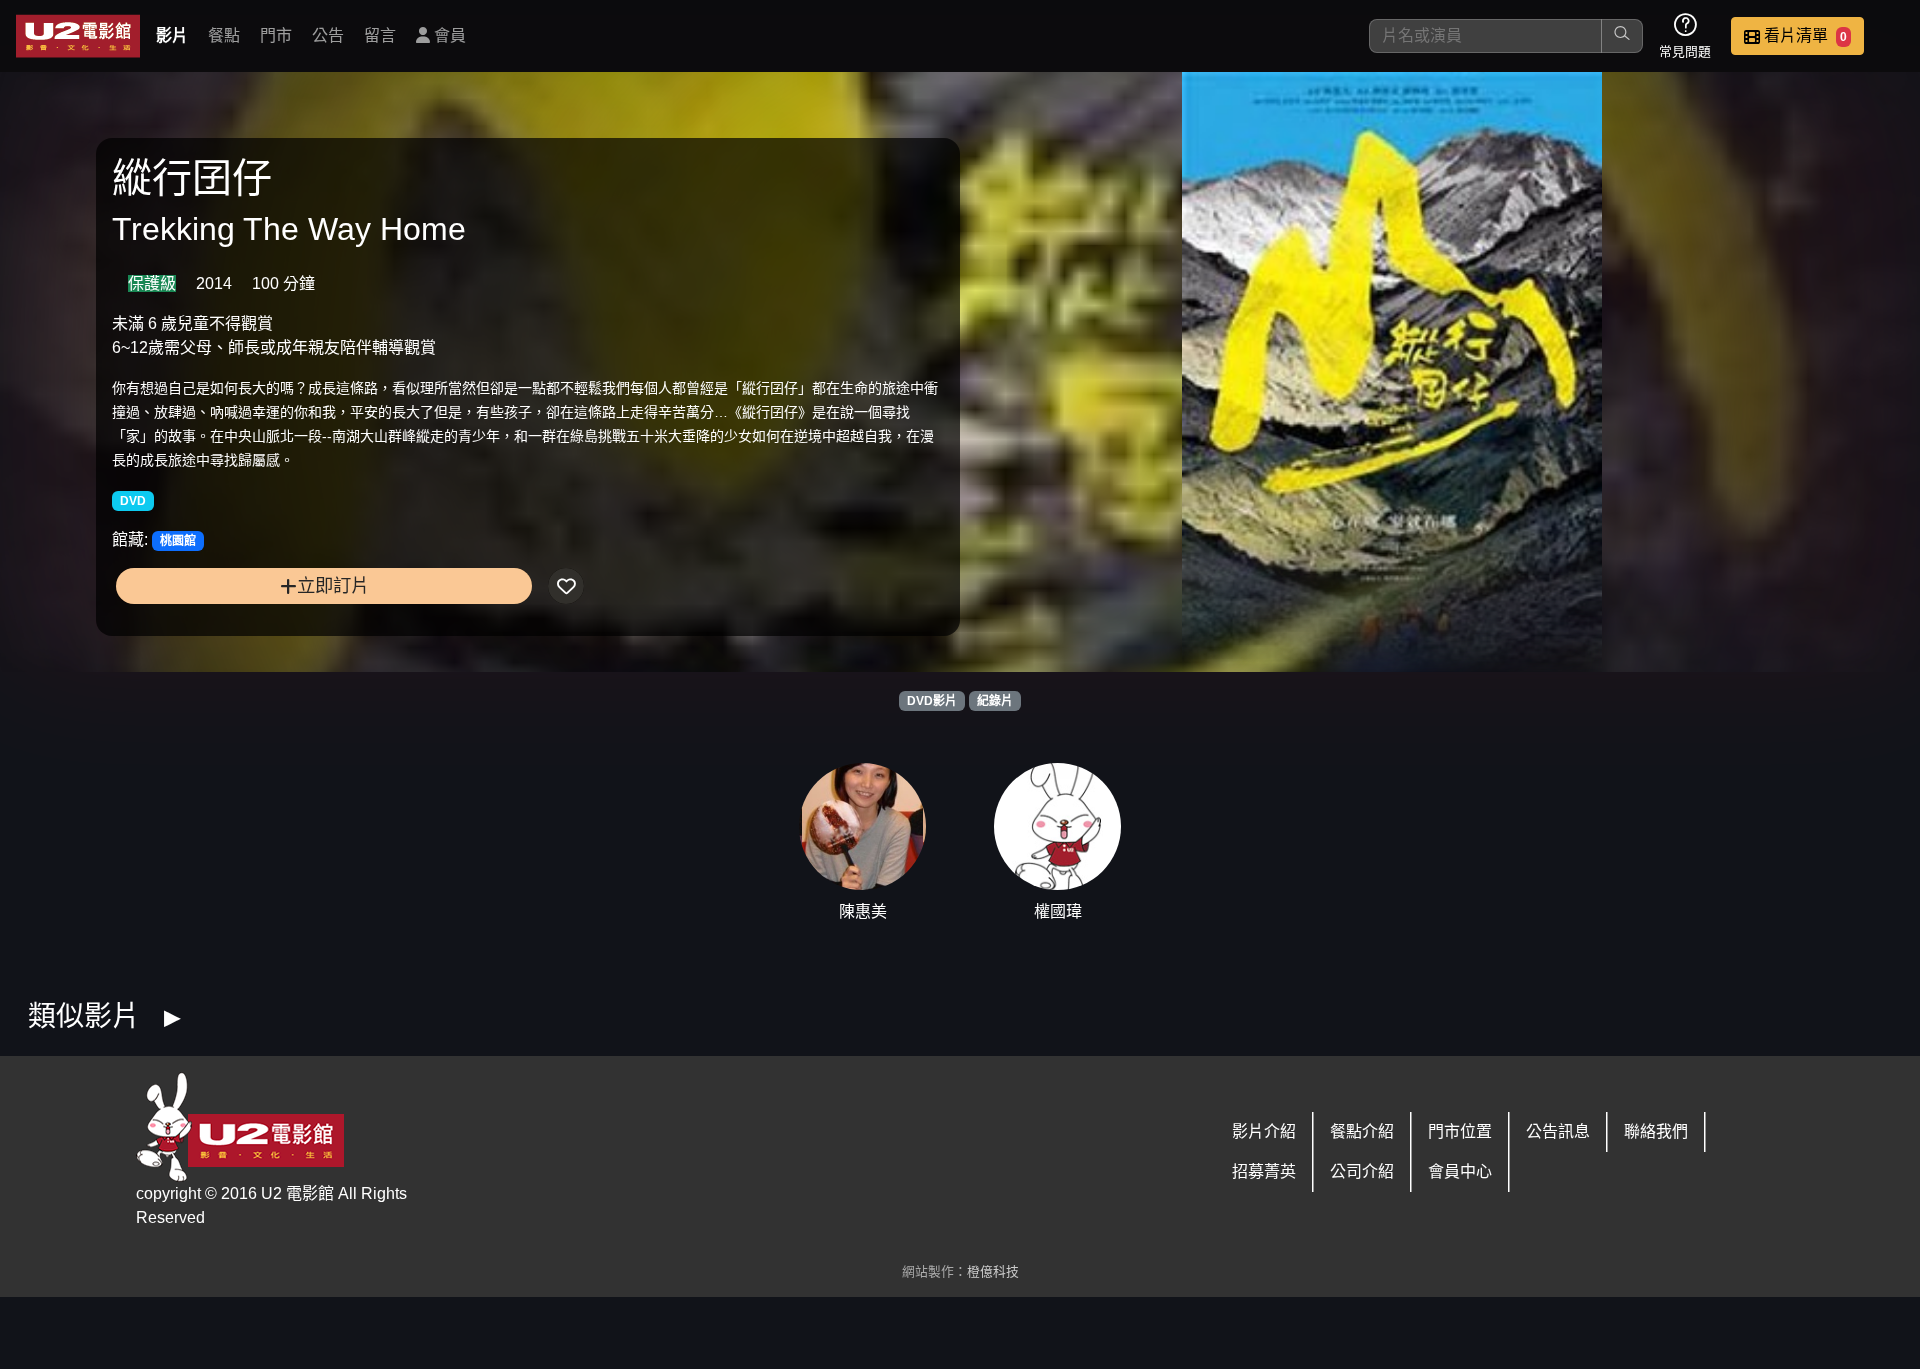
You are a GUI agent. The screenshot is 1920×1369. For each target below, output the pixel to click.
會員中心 (1460, 1171)
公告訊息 (1558, 1131)
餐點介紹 (1362, 1131)
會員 (448, 35)
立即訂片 (333, 585)
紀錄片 (995, 701)
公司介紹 (1362, 1171)
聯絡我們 (1656, 1131)
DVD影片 (932, 701)
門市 (276, 35)
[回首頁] (78, 36)
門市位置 (1460, 1131)
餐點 (224, 35)
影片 (172, 35)
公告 (328, 35)
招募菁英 (1264, 1171)
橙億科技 (993, 1271)
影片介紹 (1264, 1131)
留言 (380, 35)
